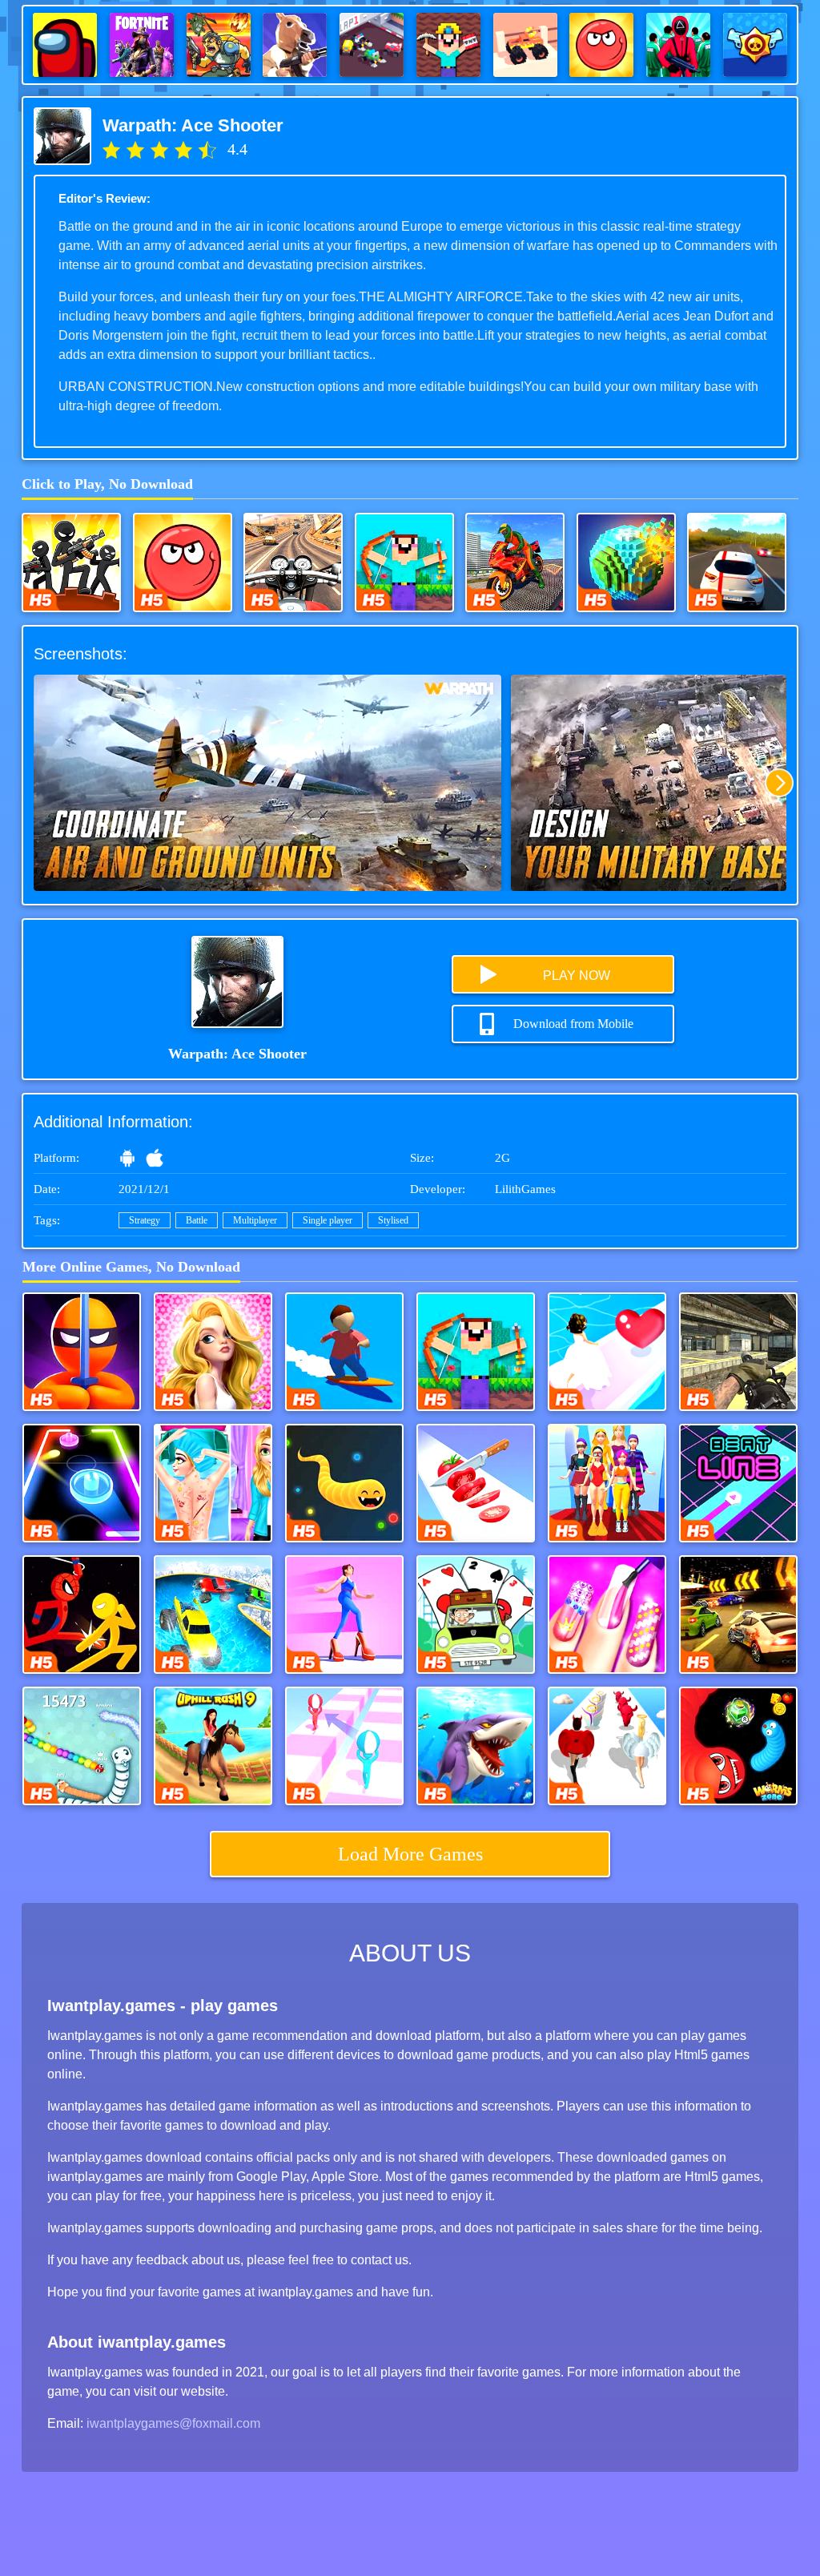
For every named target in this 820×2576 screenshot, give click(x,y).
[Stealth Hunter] (82, 1352)
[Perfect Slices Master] (476, 1483)
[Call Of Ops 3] (738, 1352)
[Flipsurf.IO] (344, 1352)
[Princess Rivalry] (213, 1352)
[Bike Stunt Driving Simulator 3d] (515, 562)
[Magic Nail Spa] (607, 1615)
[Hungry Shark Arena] (476, 1746)
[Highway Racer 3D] (737, 562)
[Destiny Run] (607, 1746)
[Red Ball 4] (183, 562)
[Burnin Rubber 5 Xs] (738, 1615)
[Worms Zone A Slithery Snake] (738, 1746)
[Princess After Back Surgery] (213, 1483)
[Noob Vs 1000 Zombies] (404, 562)
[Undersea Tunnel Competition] (213, 1615)
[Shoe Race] (607, 1483)
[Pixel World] (626, 562)
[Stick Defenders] (71, 562)
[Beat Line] (738, 1483)
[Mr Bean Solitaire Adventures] (476, 1615)
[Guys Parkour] (344, 1746)
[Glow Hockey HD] (82, 1483)
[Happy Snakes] (344, 1483)
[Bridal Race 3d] (607, 1352)
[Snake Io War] (82, 1746)
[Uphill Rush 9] (213, 1746)
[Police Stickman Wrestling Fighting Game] (82, 1615)
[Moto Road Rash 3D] (293, 562)
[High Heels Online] (344, 1615)
